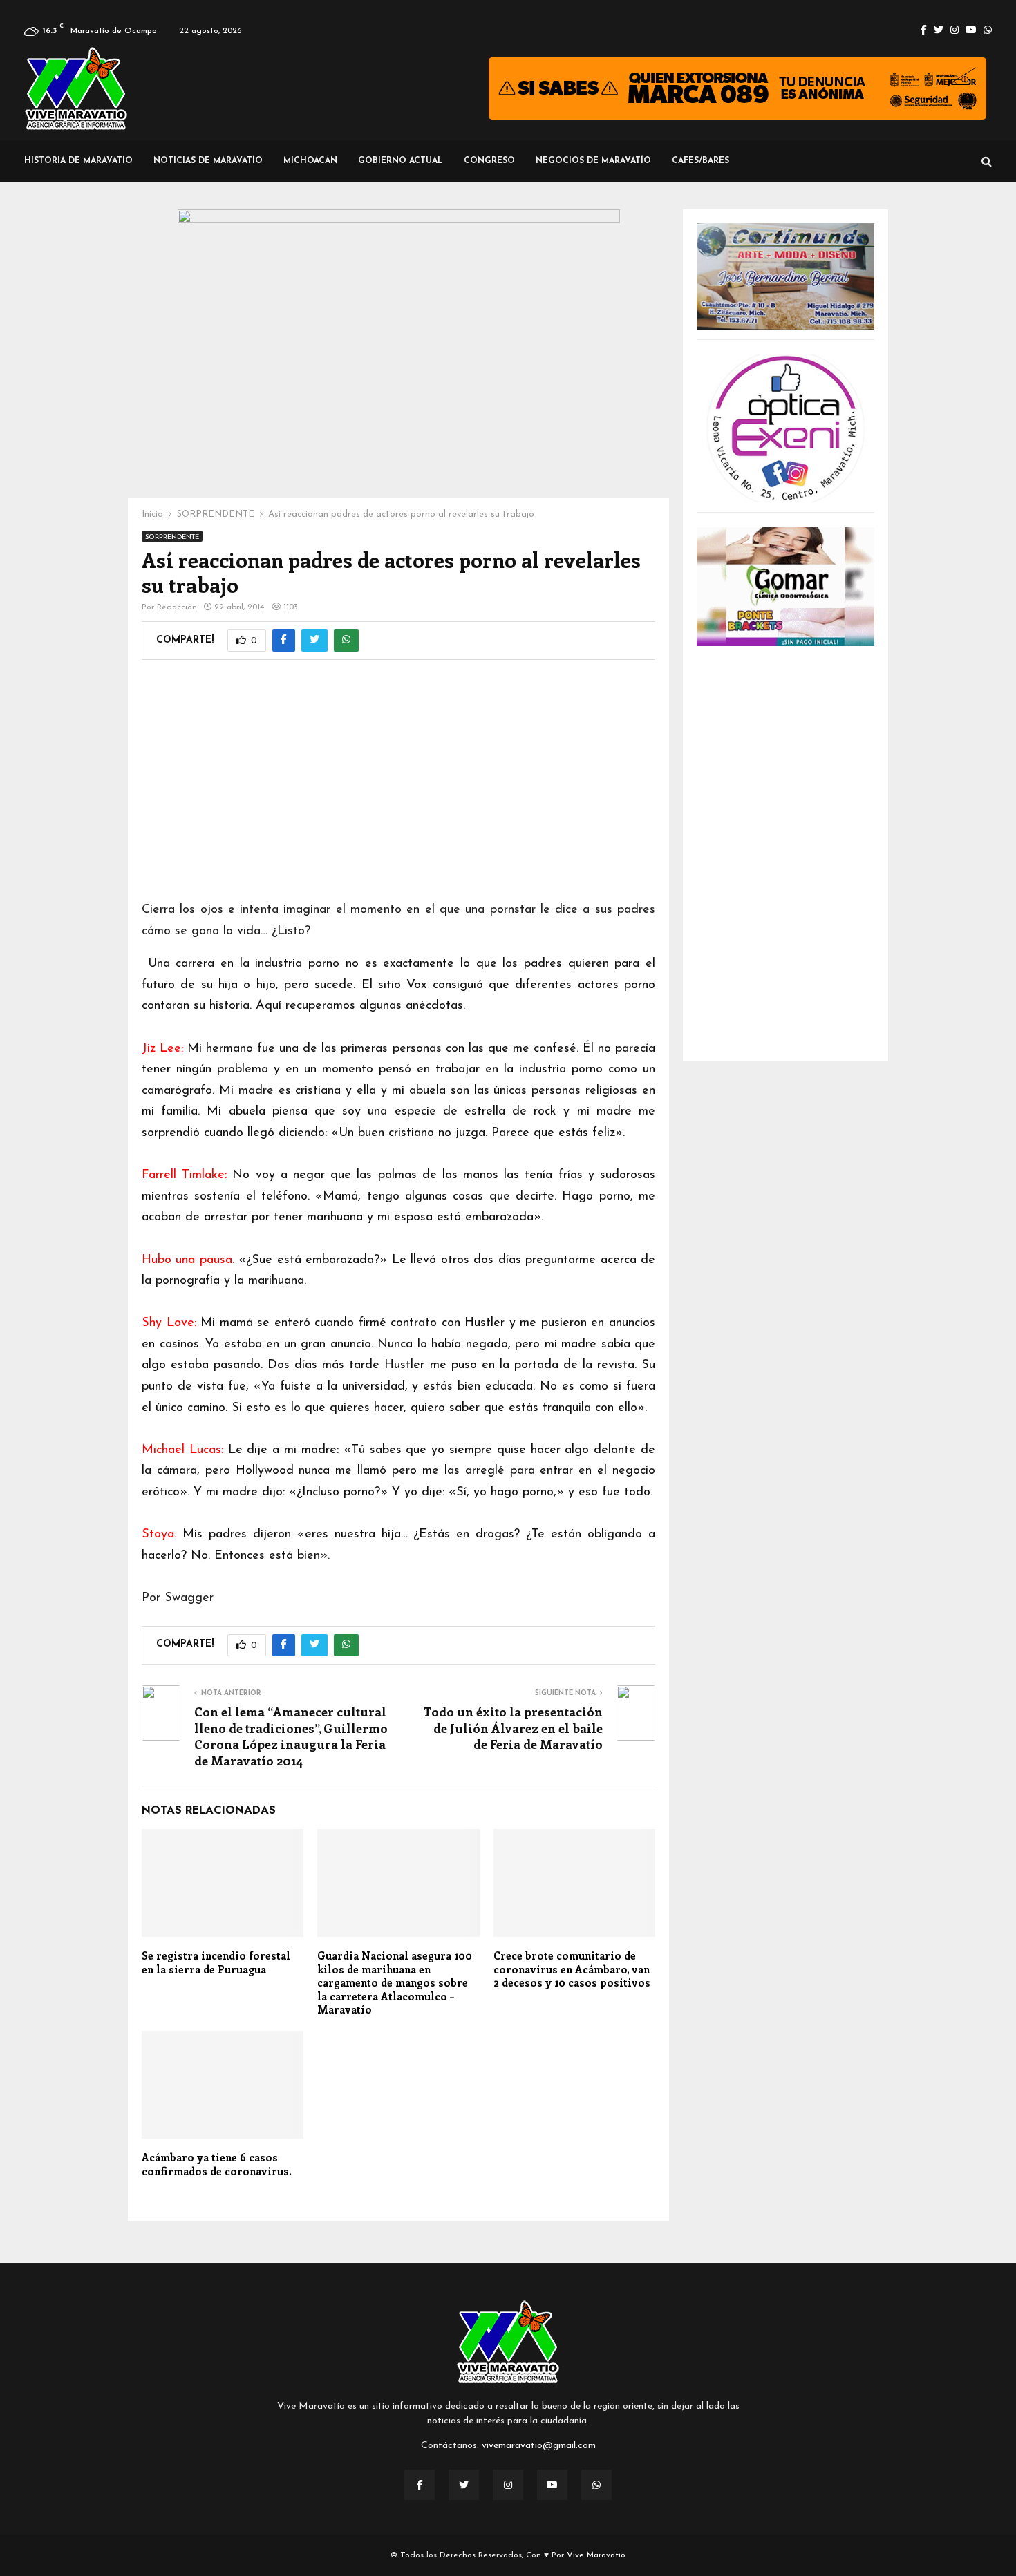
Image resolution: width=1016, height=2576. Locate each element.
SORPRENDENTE (172, 537)
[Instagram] (508, 2485)
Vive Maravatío (596, 2555)
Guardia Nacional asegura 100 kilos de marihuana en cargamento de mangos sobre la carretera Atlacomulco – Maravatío (395, 1982)
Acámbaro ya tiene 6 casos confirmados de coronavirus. (217, 2164)
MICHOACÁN (310, 161)
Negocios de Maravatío (593, 161)
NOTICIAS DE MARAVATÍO (208, 161)
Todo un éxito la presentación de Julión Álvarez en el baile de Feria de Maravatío (513, 1728)
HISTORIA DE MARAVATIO (78, 161)
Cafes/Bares (700, 161)
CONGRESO (489, 161)
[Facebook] (420, 2485)
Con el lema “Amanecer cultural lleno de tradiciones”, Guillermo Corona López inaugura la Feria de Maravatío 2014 (291, 1736)
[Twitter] (464, 2485)
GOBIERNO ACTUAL (401, 161)
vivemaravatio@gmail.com (539, 2446)
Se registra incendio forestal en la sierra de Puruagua (216, 1962)
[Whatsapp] (596, 2485)
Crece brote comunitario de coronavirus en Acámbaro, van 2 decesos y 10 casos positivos (572, 1969)
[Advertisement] (398, 789)
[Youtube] (552, 2485)
